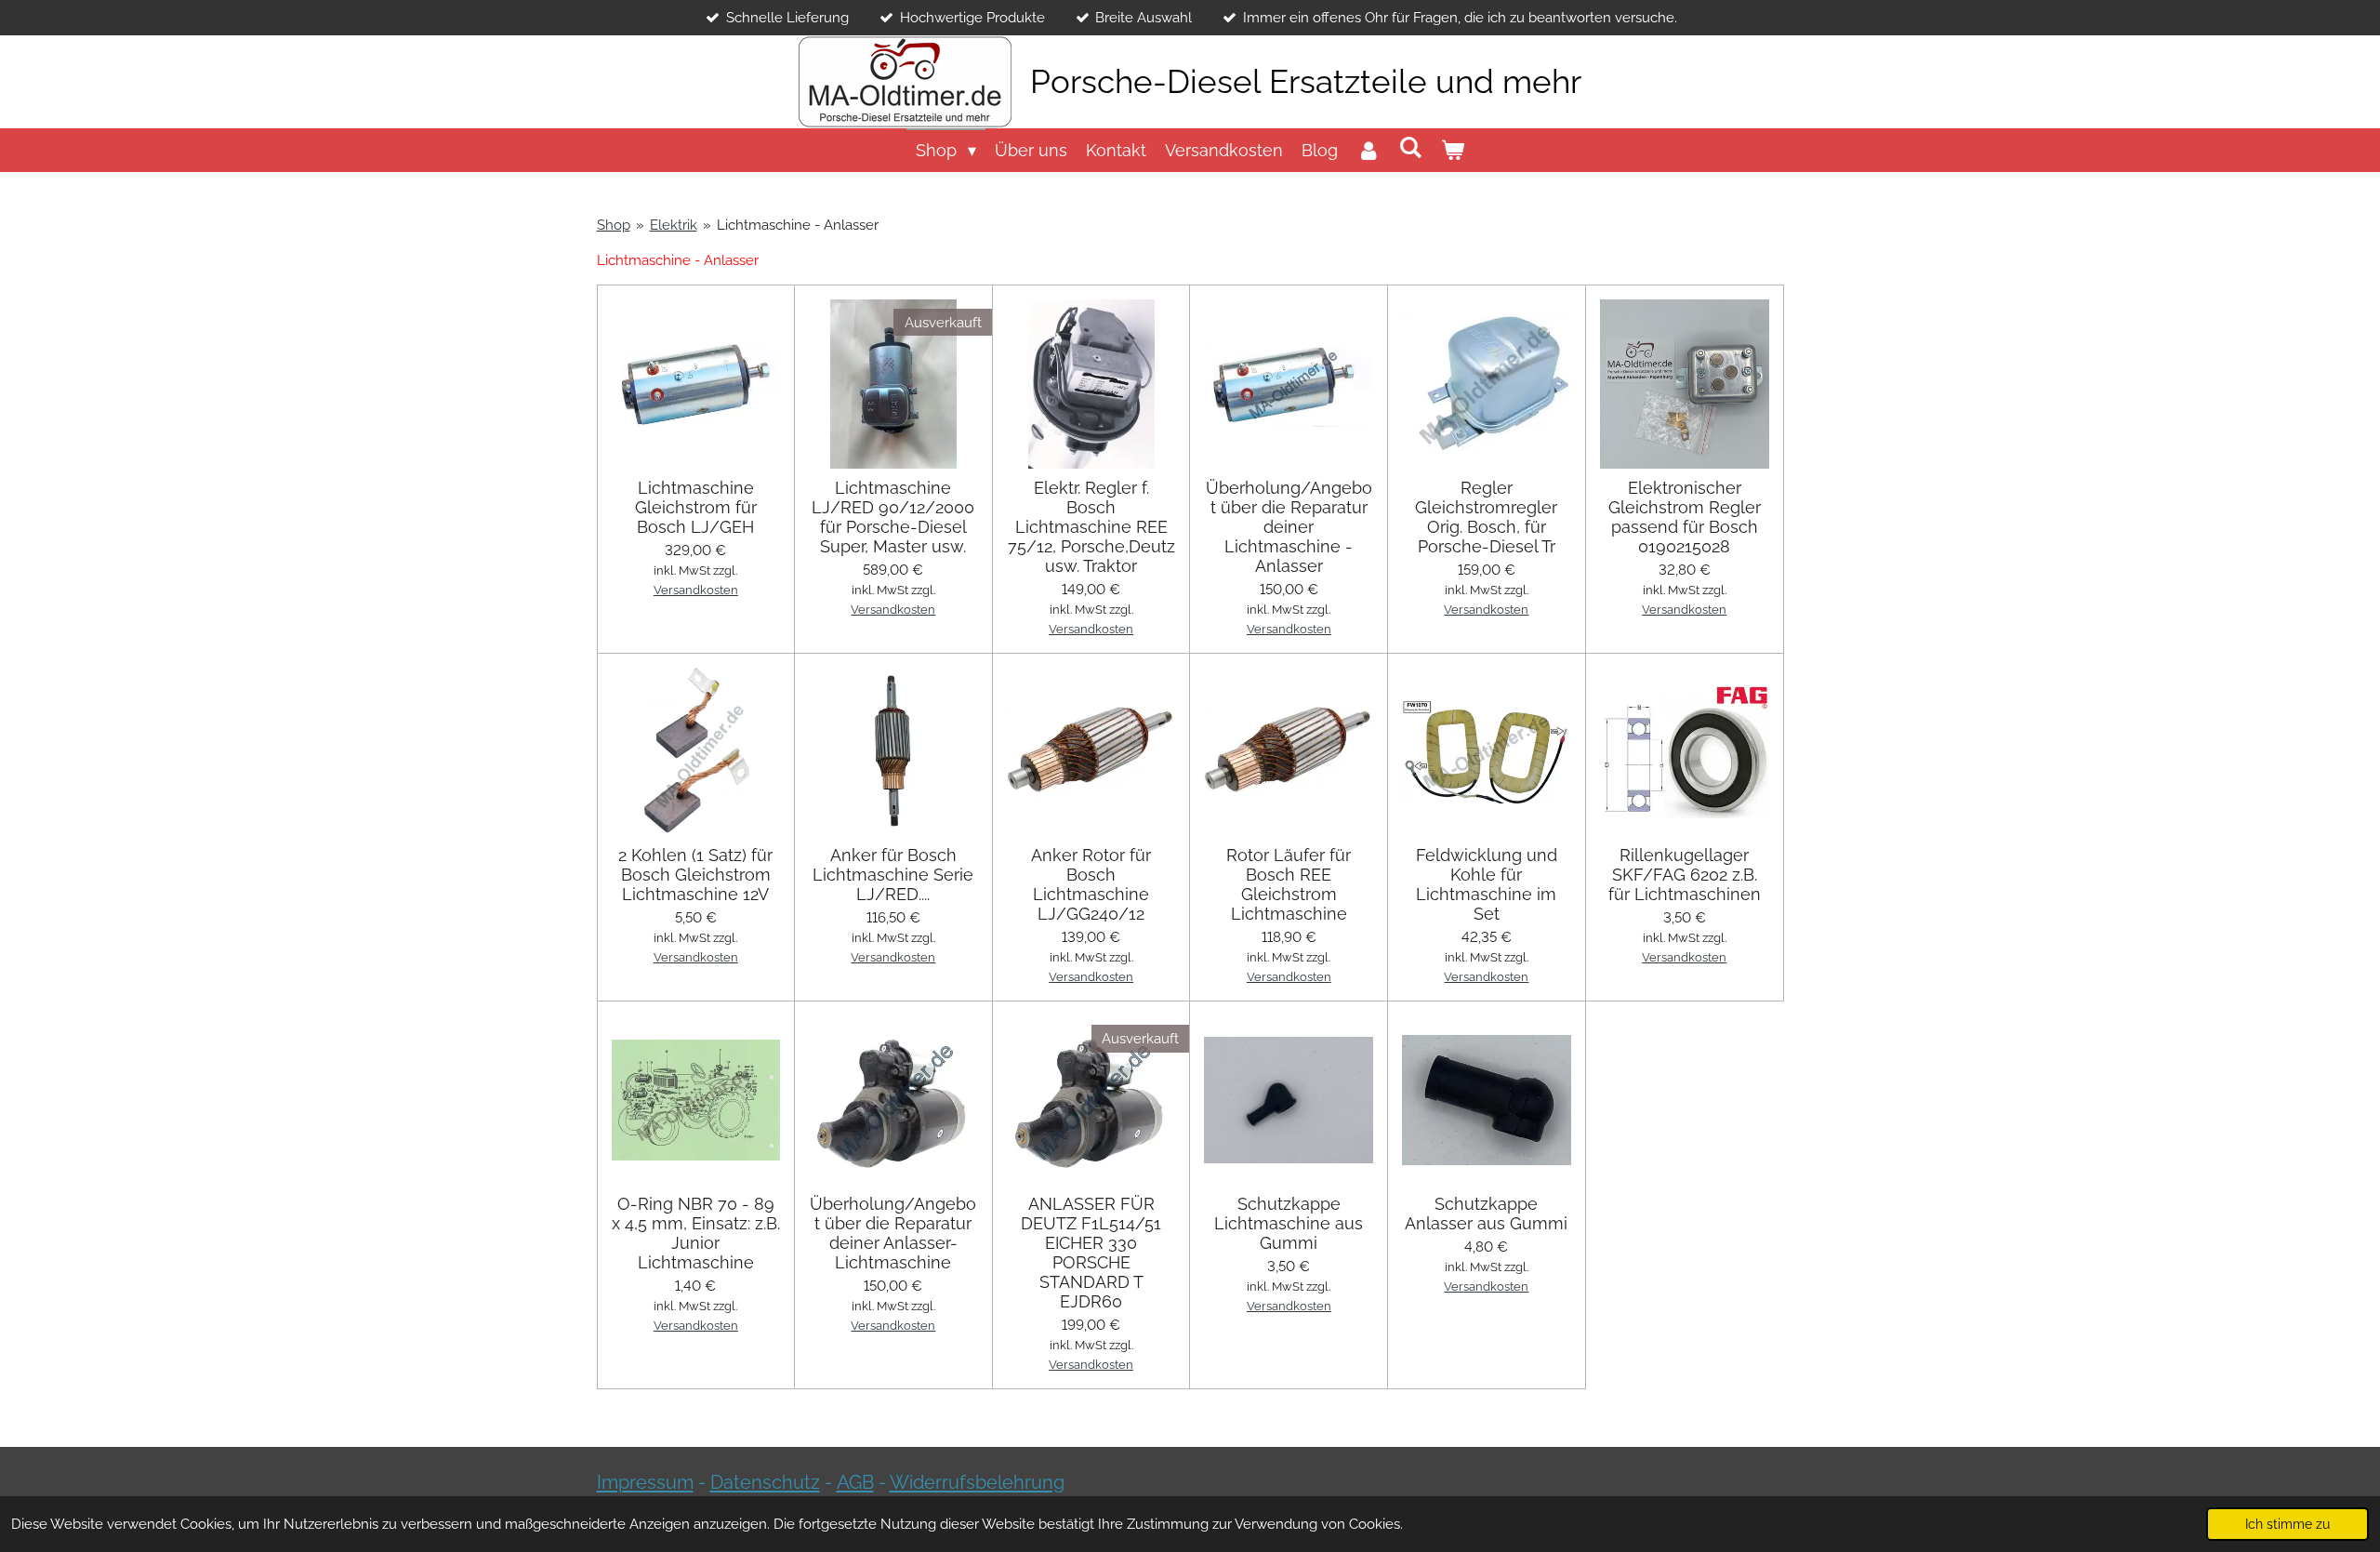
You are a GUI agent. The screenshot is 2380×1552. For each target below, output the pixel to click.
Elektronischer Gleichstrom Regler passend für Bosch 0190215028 (1685, 517)
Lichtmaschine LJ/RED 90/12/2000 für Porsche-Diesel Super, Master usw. (893, 517)
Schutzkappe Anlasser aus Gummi (1486, 1214)
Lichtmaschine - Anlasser (798, 225)
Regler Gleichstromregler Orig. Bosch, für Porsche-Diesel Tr (1486, 517)
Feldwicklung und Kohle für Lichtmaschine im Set (1487, 884)
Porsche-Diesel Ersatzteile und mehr (1306, 81)
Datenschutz (765, 1482)
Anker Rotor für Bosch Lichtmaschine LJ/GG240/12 (1091, 884)
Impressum (645, 1482)
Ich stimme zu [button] (2287, 1524)
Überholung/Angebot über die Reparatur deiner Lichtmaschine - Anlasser (1289, 527)
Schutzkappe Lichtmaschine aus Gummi (1289, 1223)
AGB (855, 1482)
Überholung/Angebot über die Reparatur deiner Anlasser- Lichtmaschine (893, 1233)
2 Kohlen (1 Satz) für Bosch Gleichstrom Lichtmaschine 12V (695, 875)
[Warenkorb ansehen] (1453, 150)
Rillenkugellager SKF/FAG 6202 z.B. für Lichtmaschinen (1685, 875)
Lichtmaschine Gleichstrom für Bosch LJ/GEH (696, 507)
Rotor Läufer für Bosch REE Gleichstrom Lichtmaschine (1289, 884)
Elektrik (674, 225)
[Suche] (1411, 147)
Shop (614, 225)
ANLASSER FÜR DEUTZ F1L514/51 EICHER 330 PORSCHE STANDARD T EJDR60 (1091, 1253)
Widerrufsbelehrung (977, 1482)
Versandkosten (696, 590)
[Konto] (1368, 150)
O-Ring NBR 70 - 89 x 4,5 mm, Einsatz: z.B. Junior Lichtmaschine (696, 1233)
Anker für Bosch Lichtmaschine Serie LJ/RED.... (893, 875)
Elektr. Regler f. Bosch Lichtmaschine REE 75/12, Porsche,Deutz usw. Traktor (1091, 527)
